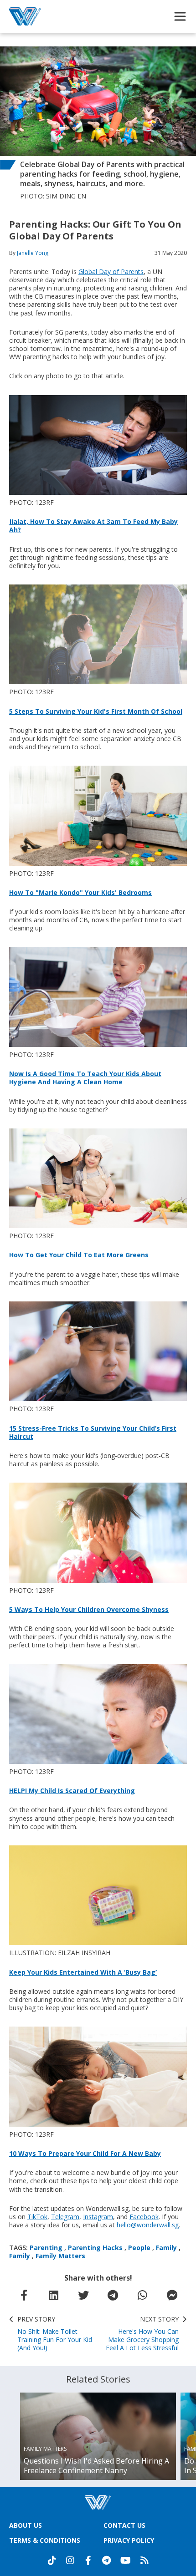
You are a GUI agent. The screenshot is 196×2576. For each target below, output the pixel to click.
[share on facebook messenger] (172, 2295)
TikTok (37, 2217)
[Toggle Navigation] (180, 16)
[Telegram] (107, 2561)
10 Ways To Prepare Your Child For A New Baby (85, 2153)
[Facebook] (88, 2561)
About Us (26, 2525)
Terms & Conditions (45, 2540)
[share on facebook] (24, 2295)
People (139, 2248)
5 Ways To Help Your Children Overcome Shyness (89, 1609)
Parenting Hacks (95, 2248)
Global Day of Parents (111, 272)
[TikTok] (52, 2561)
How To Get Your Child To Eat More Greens (79, 1255)
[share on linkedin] (54, 2295)
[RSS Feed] (144, 2561)
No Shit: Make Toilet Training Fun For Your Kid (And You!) (55, 2334)
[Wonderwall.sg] (25, 16)
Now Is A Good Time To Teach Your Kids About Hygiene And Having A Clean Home (85, 1078)
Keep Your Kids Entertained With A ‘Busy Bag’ (83, 1972)
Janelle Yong (33, 253)
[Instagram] (70, 2561)
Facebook (144, 2217)
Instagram (98, 2217)
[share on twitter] (83, 2295)
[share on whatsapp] (143, 2295)
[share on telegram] (113, 2295)
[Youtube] (126, 2561)
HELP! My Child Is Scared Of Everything (72, 1791)
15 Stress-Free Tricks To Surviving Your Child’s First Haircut (93, 1432)
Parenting (46, 2248)
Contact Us (124, 2525)
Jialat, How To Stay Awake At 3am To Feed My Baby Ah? (93, 526)
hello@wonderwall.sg (148, 2225)
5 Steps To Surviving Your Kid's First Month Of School (96, 711)
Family (166, 2248)
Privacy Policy (129, 2540)
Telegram (65, 2217)
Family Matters (60, 2256)
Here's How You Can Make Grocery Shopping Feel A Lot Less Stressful (142, 2334)
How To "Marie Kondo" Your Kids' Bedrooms (80, 892)
